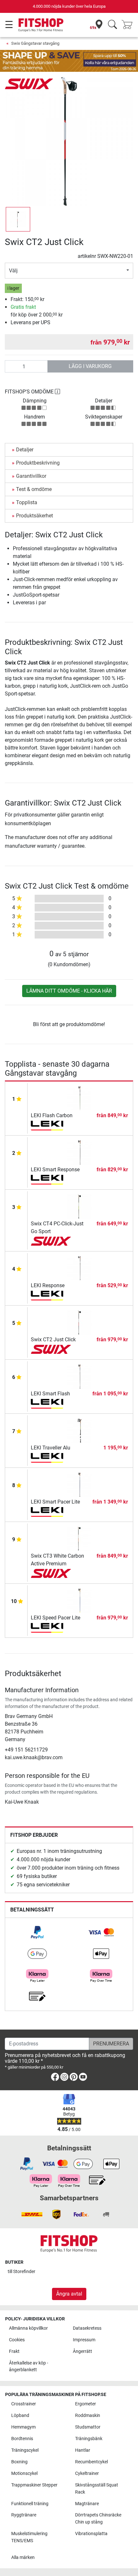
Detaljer (25, 450)
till (22, 2272)
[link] (37, 1932)
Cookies (17, 2340)
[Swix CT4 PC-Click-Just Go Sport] (79, 1206)
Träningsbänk (89, 2439)
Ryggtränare (24, 2515)
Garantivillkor (31, 476)
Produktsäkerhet (34, 516)
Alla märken (23, 2557)
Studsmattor (88, 2427)
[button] (18, 219)
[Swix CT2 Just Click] (79, 1322)
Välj (13, 271)
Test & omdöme (34, 489)
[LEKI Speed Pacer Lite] (79, 1600)
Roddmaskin (88, 2416)
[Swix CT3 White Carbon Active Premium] (79, 1538)
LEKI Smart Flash (50, 1394)
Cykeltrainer (87, 2473)
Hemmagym (23, 2427)
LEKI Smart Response (55, 1170)
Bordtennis (22, 2439)
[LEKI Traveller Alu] (79, 1430)
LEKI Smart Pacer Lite (55, 1502)
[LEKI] (51, 1126)
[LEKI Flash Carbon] (79, 1098)
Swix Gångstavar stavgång (35, 43)
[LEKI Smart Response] (79, 1152)
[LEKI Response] (79, 1268)
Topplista (27, 502)
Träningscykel (25, 2450)
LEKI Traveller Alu (51, 1448)
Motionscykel (24, 2473)
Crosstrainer (24, 2404)
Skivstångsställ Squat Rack (97, 2489)
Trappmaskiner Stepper (34, 2485)
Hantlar (83, 2450)
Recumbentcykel (91, 2462)
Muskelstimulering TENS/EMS (29, 2537)
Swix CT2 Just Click (53, 1340)
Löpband (20, 2416)
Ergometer (86, 2404)
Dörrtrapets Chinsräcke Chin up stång (98, 2519)
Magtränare (87, 2504)
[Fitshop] (41, 25)
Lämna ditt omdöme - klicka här (69, 991)
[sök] (112, 25)
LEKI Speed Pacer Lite (56, 1618)
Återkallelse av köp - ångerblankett (29, 2367)
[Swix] (29, 84)
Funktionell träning (30, 2504)
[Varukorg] (129, 25)
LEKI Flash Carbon (52, 1115)
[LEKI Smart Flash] (79, 1376)
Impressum (84, 2340)
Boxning (19, 2462)
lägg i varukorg (90, 366)
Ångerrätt (82, 2351)
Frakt (14, 2351)
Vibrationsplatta (91, 2534)
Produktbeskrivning (38, 463)
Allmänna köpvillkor (28, 2328)
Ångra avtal (69, 2294)
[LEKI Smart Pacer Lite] (79, 1484)
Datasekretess (87, 2328)
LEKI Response (48, 1285)
